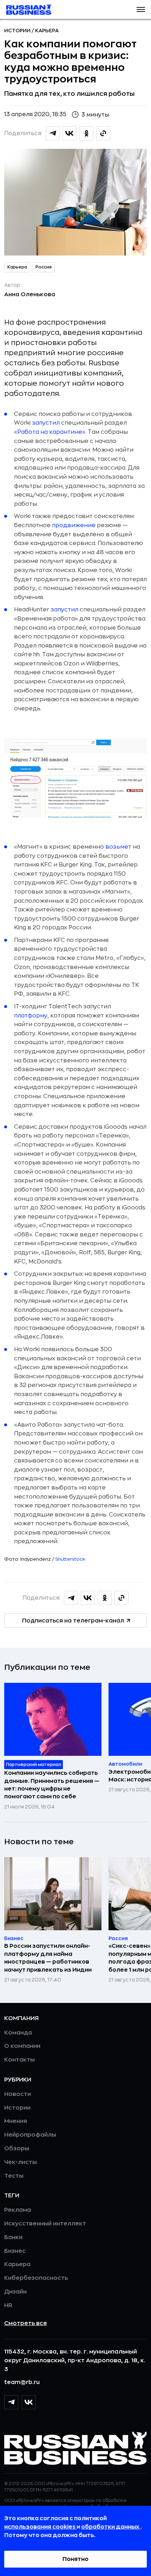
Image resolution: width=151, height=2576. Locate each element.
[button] (141, 9)
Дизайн (15, 2292)
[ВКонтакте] (29, 2402)
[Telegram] (11, 2402)
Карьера (47, 31)
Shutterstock (70, 1559)
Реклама (18, 2210)
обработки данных (111, 2527)
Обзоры (17, 2149)
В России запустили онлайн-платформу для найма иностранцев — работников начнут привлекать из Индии (48, 1958)
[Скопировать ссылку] (103, 133)
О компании (22, 2046)
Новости (18, 2094)
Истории (18, 31)
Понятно (75, 2559)
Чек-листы (21, 2162)
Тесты (14, 2176)
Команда (18, 2033)
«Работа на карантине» (50, 432)
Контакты (19, 2060)
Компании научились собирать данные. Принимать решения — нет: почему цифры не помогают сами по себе (52, 1785)
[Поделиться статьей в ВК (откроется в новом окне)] (70, 133)
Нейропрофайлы (30, 2135)
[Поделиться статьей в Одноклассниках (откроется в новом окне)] (86, 133)
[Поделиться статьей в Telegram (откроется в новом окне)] (53, 133)
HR (8, 2305)
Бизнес (15, 2251)
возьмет (118, 847)
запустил (46, 423)
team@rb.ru (22, 2382)
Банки (13, 2237)
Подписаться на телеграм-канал (73, 1621)
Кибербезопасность (36, 2278)
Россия (44, 267)
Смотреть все (26, 2323)
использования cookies (40, 2527)
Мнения (16, 2121)
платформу (31, 1016)
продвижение (74, 525)
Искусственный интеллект (45, 2224)
